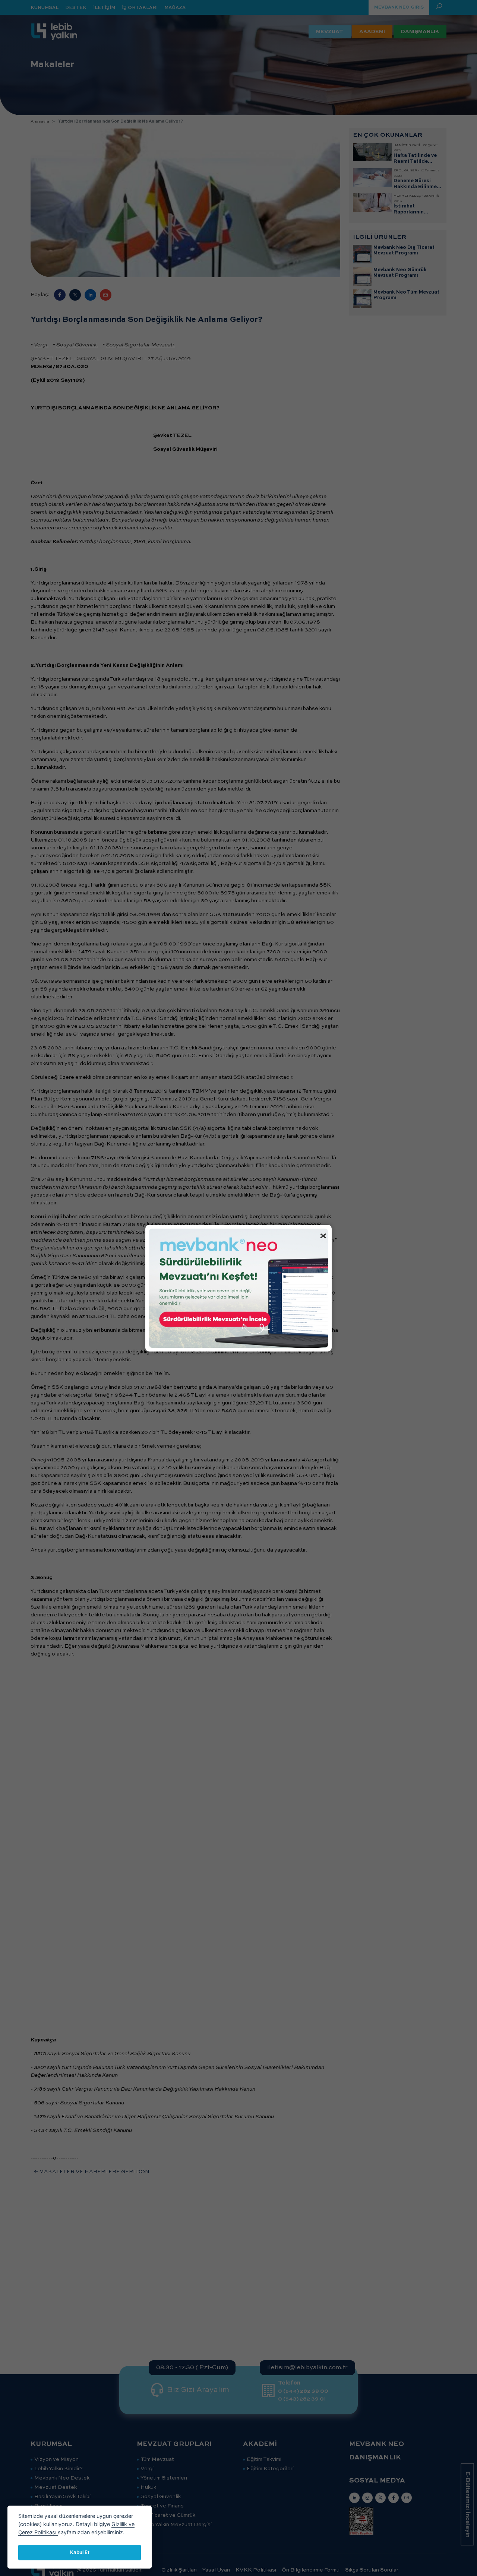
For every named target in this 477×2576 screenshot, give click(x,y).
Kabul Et (80, 2552)
